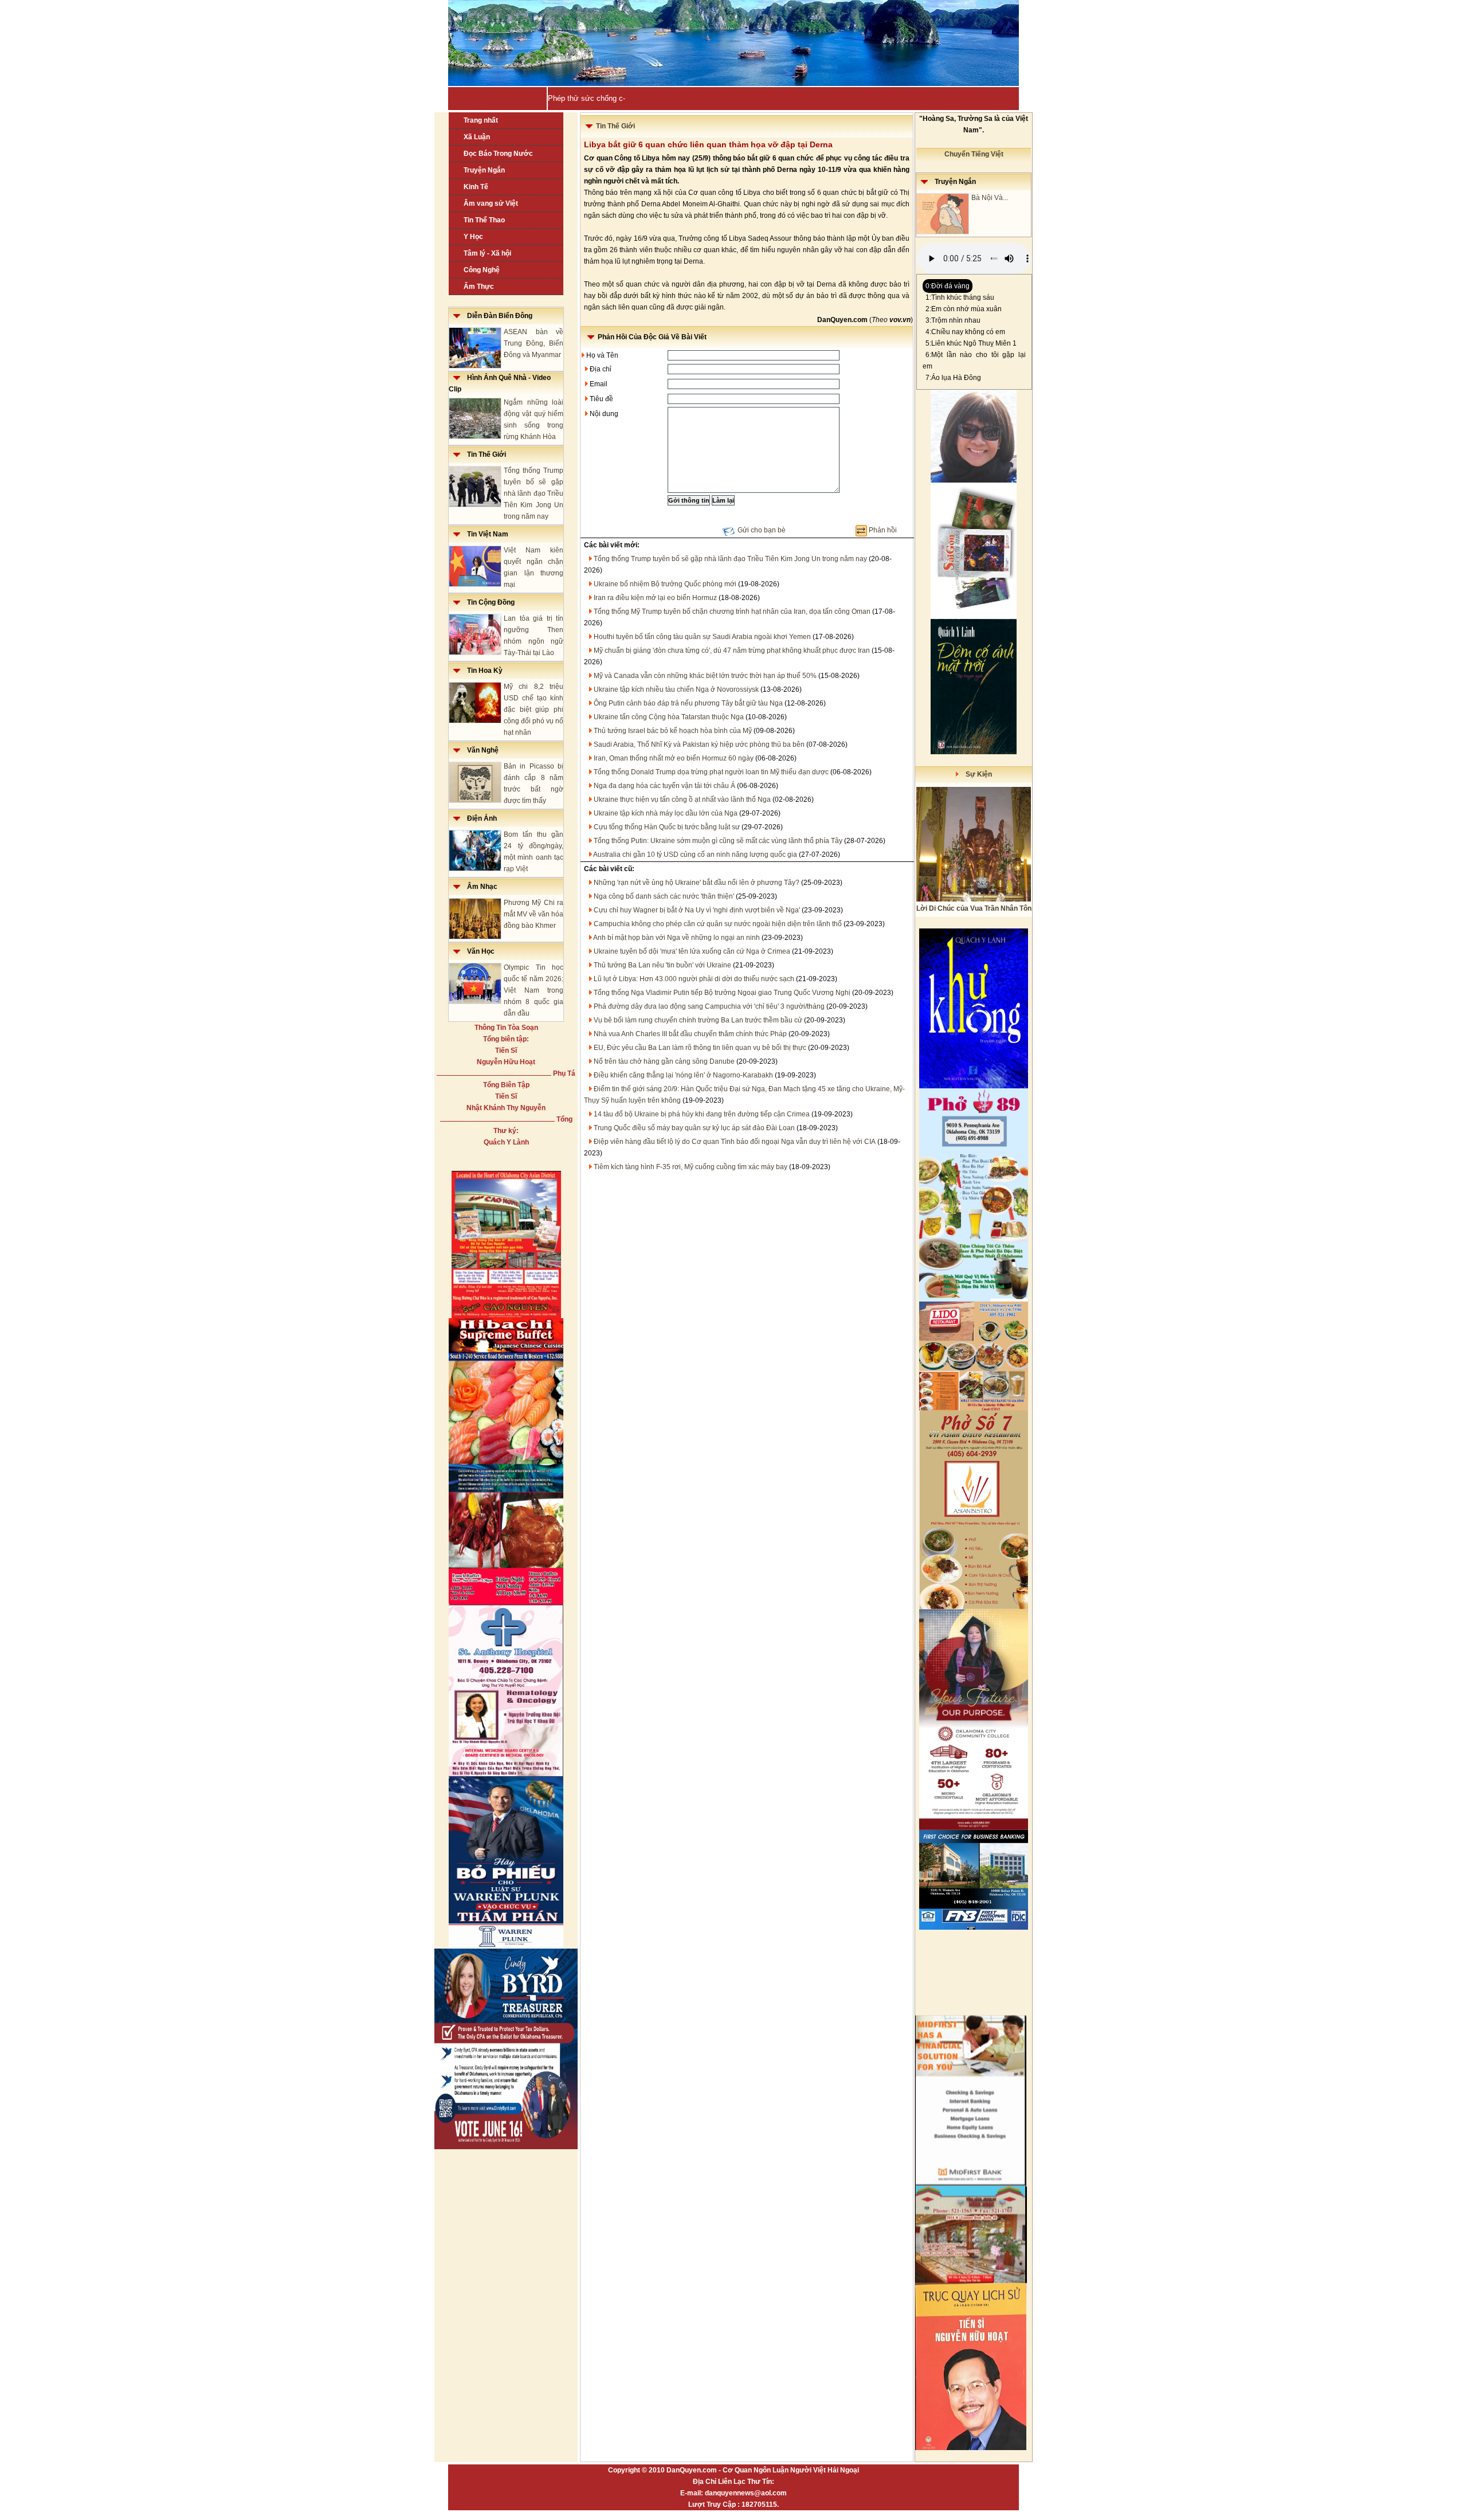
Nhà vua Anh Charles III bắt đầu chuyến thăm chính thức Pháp (690, 1034)
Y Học (473, 237)
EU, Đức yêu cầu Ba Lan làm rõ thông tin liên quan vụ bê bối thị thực (700, 1048)
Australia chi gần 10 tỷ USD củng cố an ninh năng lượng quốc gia (695, 855)
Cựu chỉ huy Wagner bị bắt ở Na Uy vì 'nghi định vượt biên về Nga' (697, 910)
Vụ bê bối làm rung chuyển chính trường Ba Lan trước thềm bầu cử (698, 1020)
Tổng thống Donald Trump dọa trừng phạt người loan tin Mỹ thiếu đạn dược (711, 772)
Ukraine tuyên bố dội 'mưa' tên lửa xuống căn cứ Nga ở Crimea (692, 951)
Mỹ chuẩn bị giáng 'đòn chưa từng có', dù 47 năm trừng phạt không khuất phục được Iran (732, 650)
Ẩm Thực (479, 287)
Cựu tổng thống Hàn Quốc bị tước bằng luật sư (667, 827)
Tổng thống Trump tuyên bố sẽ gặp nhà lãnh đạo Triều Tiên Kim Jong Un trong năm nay (534, 493)
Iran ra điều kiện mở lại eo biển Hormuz (655, 598)
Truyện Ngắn (484, 170)
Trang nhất (481, 120)
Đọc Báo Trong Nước (498, 154)
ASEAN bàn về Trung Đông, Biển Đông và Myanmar (534, 343)
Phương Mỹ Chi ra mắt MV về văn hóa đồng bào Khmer (534, 914)
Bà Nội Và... (990, 198)
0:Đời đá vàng (948, 286)
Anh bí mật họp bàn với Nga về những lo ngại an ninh (676, 938)
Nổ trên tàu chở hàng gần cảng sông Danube (664, 1061)
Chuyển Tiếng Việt (974, 154)
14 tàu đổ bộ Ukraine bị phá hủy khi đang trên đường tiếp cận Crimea (702, 1114)
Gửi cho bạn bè (762, 530)
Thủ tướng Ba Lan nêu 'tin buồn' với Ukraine (662, 965)
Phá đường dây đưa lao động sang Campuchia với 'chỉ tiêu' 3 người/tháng (709, 1006)
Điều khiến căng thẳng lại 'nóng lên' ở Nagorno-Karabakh (683, 1075)
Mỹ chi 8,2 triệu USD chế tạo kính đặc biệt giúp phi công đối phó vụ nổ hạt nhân (534, 710)
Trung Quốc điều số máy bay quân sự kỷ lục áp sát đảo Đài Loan (694, 1128)
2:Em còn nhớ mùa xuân (964, 309)
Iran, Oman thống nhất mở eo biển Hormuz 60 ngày (674, 758)
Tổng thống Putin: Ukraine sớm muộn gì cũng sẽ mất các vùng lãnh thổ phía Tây (718, 841)
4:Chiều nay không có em (965, 332)
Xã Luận (477, 137)
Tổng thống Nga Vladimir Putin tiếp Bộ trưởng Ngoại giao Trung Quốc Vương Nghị (722, 993)
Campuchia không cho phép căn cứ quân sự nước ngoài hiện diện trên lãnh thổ (718, 924)
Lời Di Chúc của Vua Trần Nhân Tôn (974, 908)
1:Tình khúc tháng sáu (960, 297)
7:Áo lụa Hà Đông (953, 378)
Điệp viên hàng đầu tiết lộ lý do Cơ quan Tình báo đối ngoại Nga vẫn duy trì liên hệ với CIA (735, 1142)
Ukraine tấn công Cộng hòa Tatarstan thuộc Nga (669, 717)
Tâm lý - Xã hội (487, 253)
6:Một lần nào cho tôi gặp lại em (974, 360)
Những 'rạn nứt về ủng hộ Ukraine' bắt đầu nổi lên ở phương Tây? (697, 883)
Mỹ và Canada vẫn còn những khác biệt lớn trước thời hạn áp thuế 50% (705, 676)
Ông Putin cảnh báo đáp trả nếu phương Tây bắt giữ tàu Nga (688, 703)
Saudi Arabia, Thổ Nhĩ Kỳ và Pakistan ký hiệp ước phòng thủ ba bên (699, 744)
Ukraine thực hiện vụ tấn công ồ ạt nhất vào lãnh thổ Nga (682, 799)
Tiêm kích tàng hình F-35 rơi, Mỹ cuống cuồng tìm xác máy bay (691, 1167)
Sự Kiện (975, 774)
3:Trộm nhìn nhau (953, 320)
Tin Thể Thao (484, 220)
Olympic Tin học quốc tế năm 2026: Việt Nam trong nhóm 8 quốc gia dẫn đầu (534, 990)
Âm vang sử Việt (491, 203)
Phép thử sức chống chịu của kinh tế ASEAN (623, 98)
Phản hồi (883, 530)
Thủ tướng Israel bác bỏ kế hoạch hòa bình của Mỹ (673, 731)
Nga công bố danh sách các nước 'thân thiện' (664, 896)
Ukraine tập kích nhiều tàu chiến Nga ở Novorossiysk (676, 689)
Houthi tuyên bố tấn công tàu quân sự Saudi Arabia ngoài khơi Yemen (702, 637)
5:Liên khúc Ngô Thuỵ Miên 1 (971, 343)
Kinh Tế (476, 187)
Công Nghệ (482, 270)
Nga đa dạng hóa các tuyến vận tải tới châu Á (664, 786)
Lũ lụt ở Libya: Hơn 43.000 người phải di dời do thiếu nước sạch (694, 979)
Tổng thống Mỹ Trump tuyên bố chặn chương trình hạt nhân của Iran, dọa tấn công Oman (732, 612)
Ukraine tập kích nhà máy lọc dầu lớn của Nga (666, 813)
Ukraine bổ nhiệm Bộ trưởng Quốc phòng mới (665, 584)
